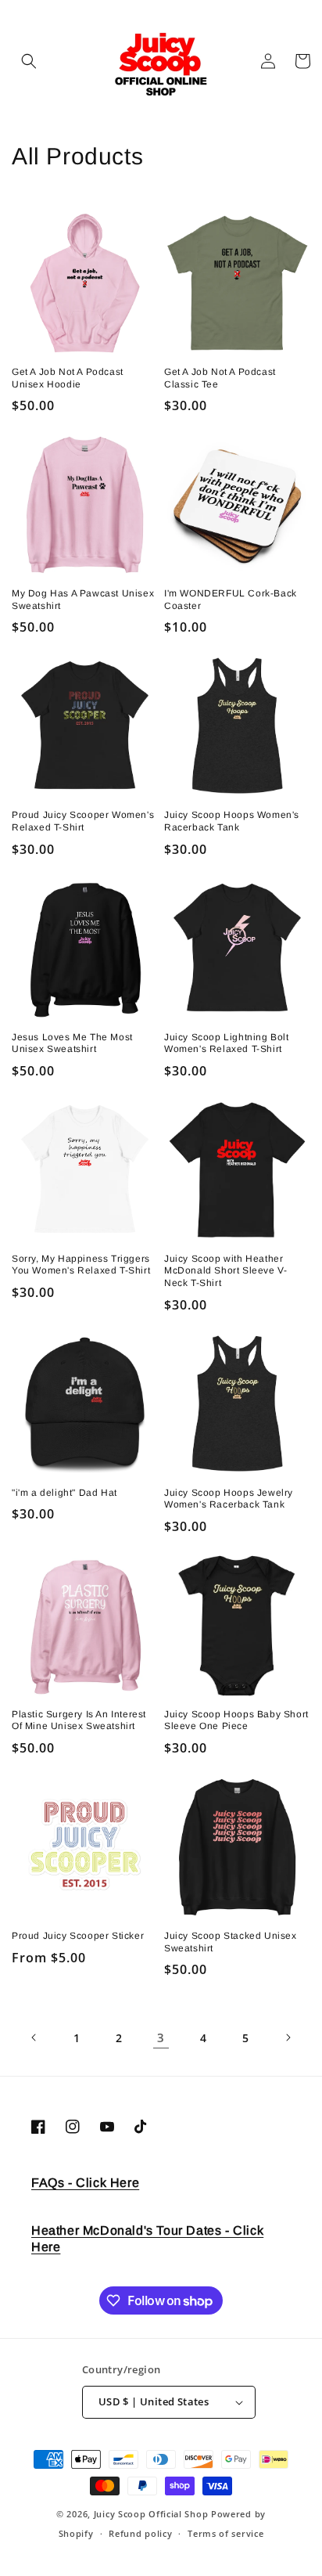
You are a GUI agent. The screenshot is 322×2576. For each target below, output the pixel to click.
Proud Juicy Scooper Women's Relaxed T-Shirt (83, 821)
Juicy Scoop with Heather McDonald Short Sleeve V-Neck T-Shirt (225, 1271)
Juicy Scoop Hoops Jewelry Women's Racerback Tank (229, 1499)
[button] (29, 61)
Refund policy (140, 2533)
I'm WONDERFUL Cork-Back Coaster (231, 600)
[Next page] (288, 2037)
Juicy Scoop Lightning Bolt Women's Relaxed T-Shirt (227, 1043)
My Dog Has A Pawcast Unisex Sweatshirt (83, 600)
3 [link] (161, 2037)
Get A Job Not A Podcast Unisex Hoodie (68, 378)
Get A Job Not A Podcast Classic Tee (220, 378)
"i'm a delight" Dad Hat (64, 1493)
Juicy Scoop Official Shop (151, 2514)
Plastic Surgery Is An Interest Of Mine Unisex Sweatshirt (79, 1720)
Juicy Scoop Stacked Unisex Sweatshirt (231, 1942)
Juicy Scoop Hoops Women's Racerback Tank (232, 821)
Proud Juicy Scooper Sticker (78, 1936)
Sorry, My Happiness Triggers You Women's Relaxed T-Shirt (81, 1265)
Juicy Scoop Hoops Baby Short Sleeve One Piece (236, 1720)
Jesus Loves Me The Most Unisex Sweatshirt (72, 1043)
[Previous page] (34, 2037)
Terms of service (225, 2533)
